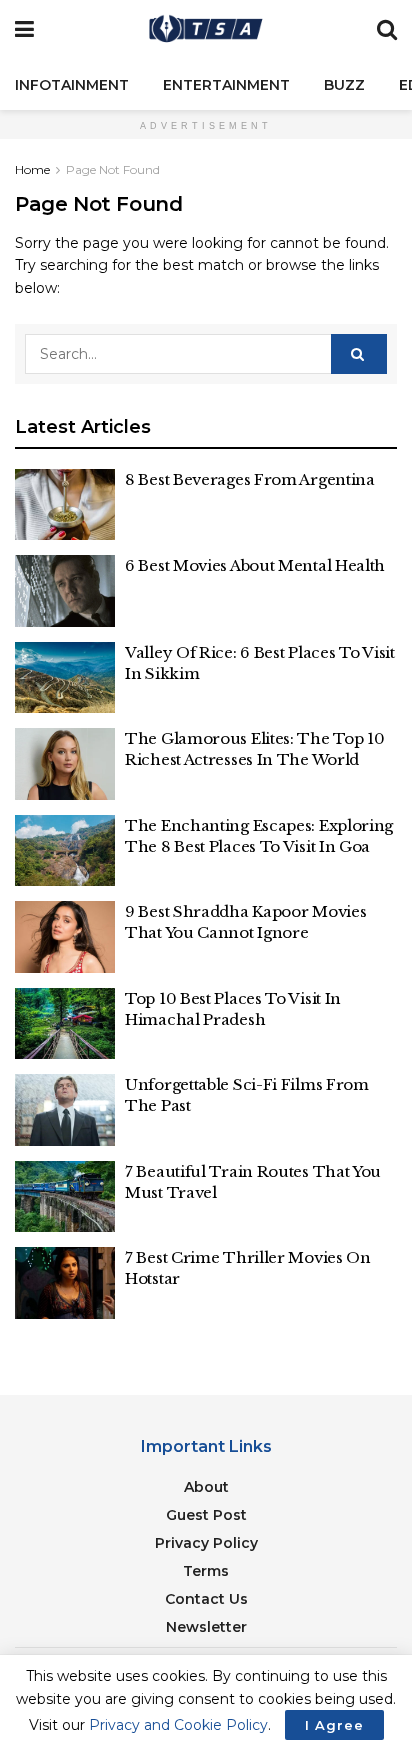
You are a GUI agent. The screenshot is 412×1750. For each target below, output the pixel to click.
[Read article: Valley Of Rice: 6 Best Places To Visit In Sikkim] (65, 678)
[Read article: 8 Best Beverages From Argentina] (65, 505)
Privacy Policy (206, 1543)
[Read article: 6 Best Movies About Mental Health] (65, 591)
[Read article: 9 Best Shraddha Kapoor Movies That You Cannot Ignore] (65, 937)
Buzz (344, 85)
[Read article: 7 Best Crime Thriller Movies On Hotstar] (65, 1283)
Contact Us (206, 1599)
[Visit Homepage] (206, 30)
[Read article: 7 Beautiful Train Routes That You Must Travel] (65, 1197)
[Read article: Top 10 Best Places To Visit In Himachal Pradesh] (65, 1024)
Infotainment (72, 85)
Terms (206, 1571)
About (206, 1487)
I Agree (334, 1725)
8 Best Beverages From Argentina (250, 479)
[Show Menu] (24, 30)
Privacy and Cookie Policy (178, 1725)
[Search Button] (387, 30)
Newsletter (206, 1627)
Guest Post (206, 1515)
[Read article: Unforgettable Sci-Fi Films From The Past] (65, 1110)
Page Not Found (113, 169)
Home (32, 169)
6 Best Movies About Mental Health (255, 565)
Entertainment (226, 85)
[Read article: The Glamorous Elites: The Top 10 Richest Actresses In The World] (65, 764)
